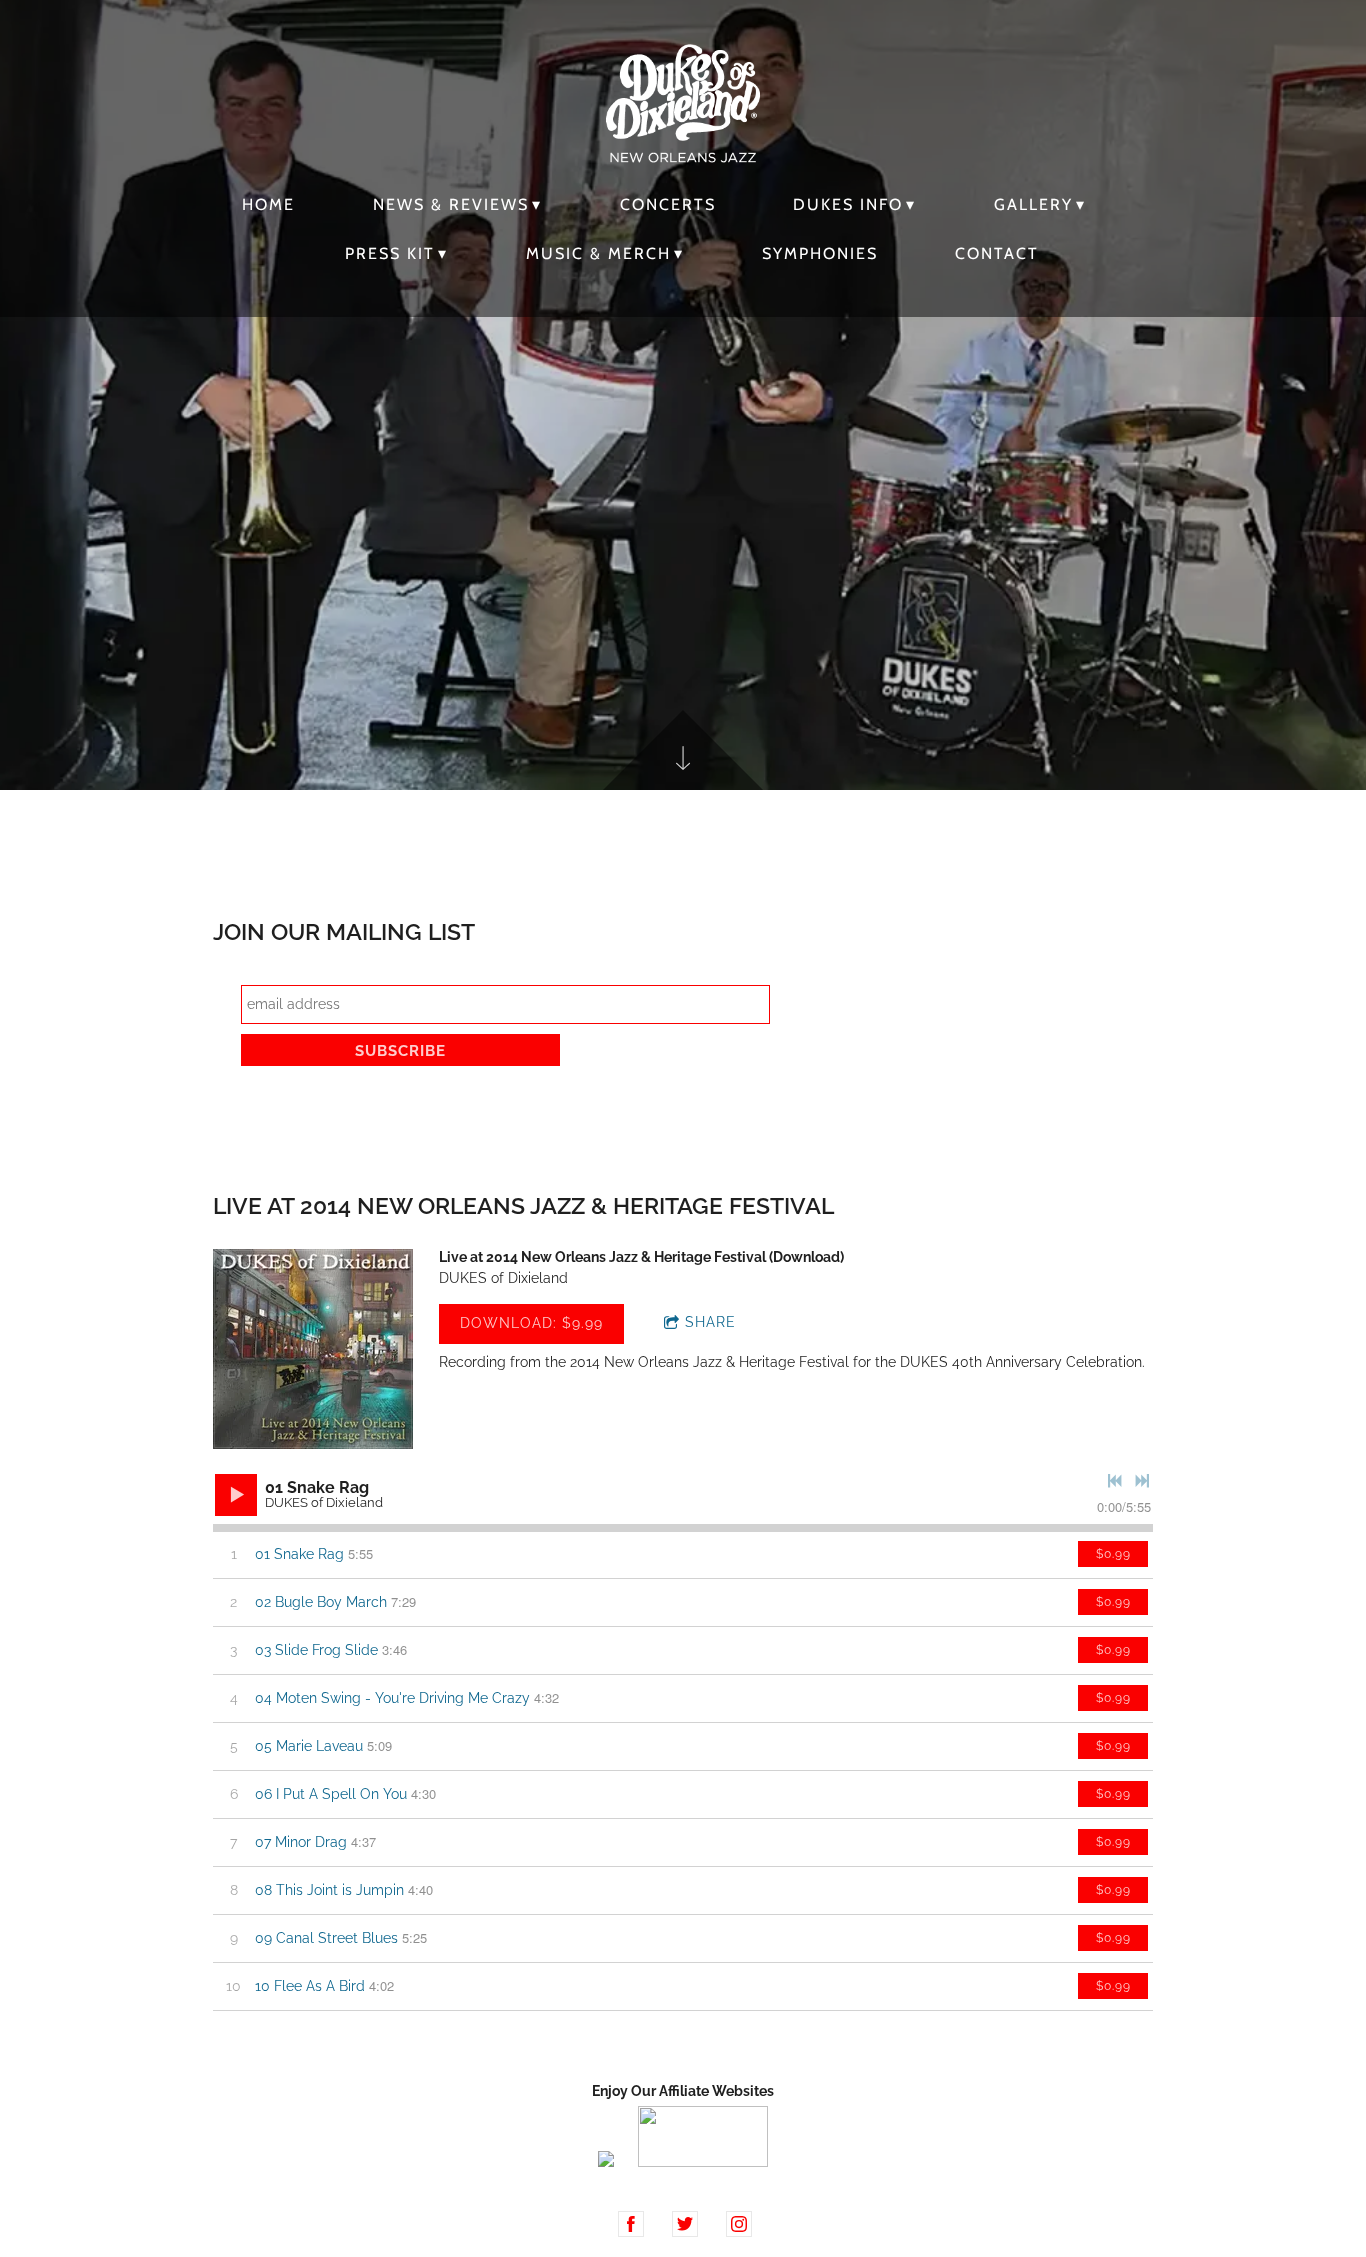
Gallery (1033, 204)
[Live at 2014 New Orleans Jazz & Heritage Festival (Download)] (313, 1349)
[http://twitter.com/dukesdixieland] (685, 2224)
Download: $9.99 (531, 1323)
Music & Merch (598, 253)
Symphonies (820, 253)
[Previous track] (1115, 1481)
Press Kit (390, 253)
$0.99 (1113, 1554)
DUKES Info (848, 204)
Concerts (668, 204)
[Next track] (1142, 1481)
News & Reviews (451, 204)
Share (710, 1322)
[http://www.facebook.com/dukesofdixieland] (631, 2224)
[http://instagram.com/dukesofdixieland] (739, 2224)
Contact (997, 253)
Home (268, 204)
